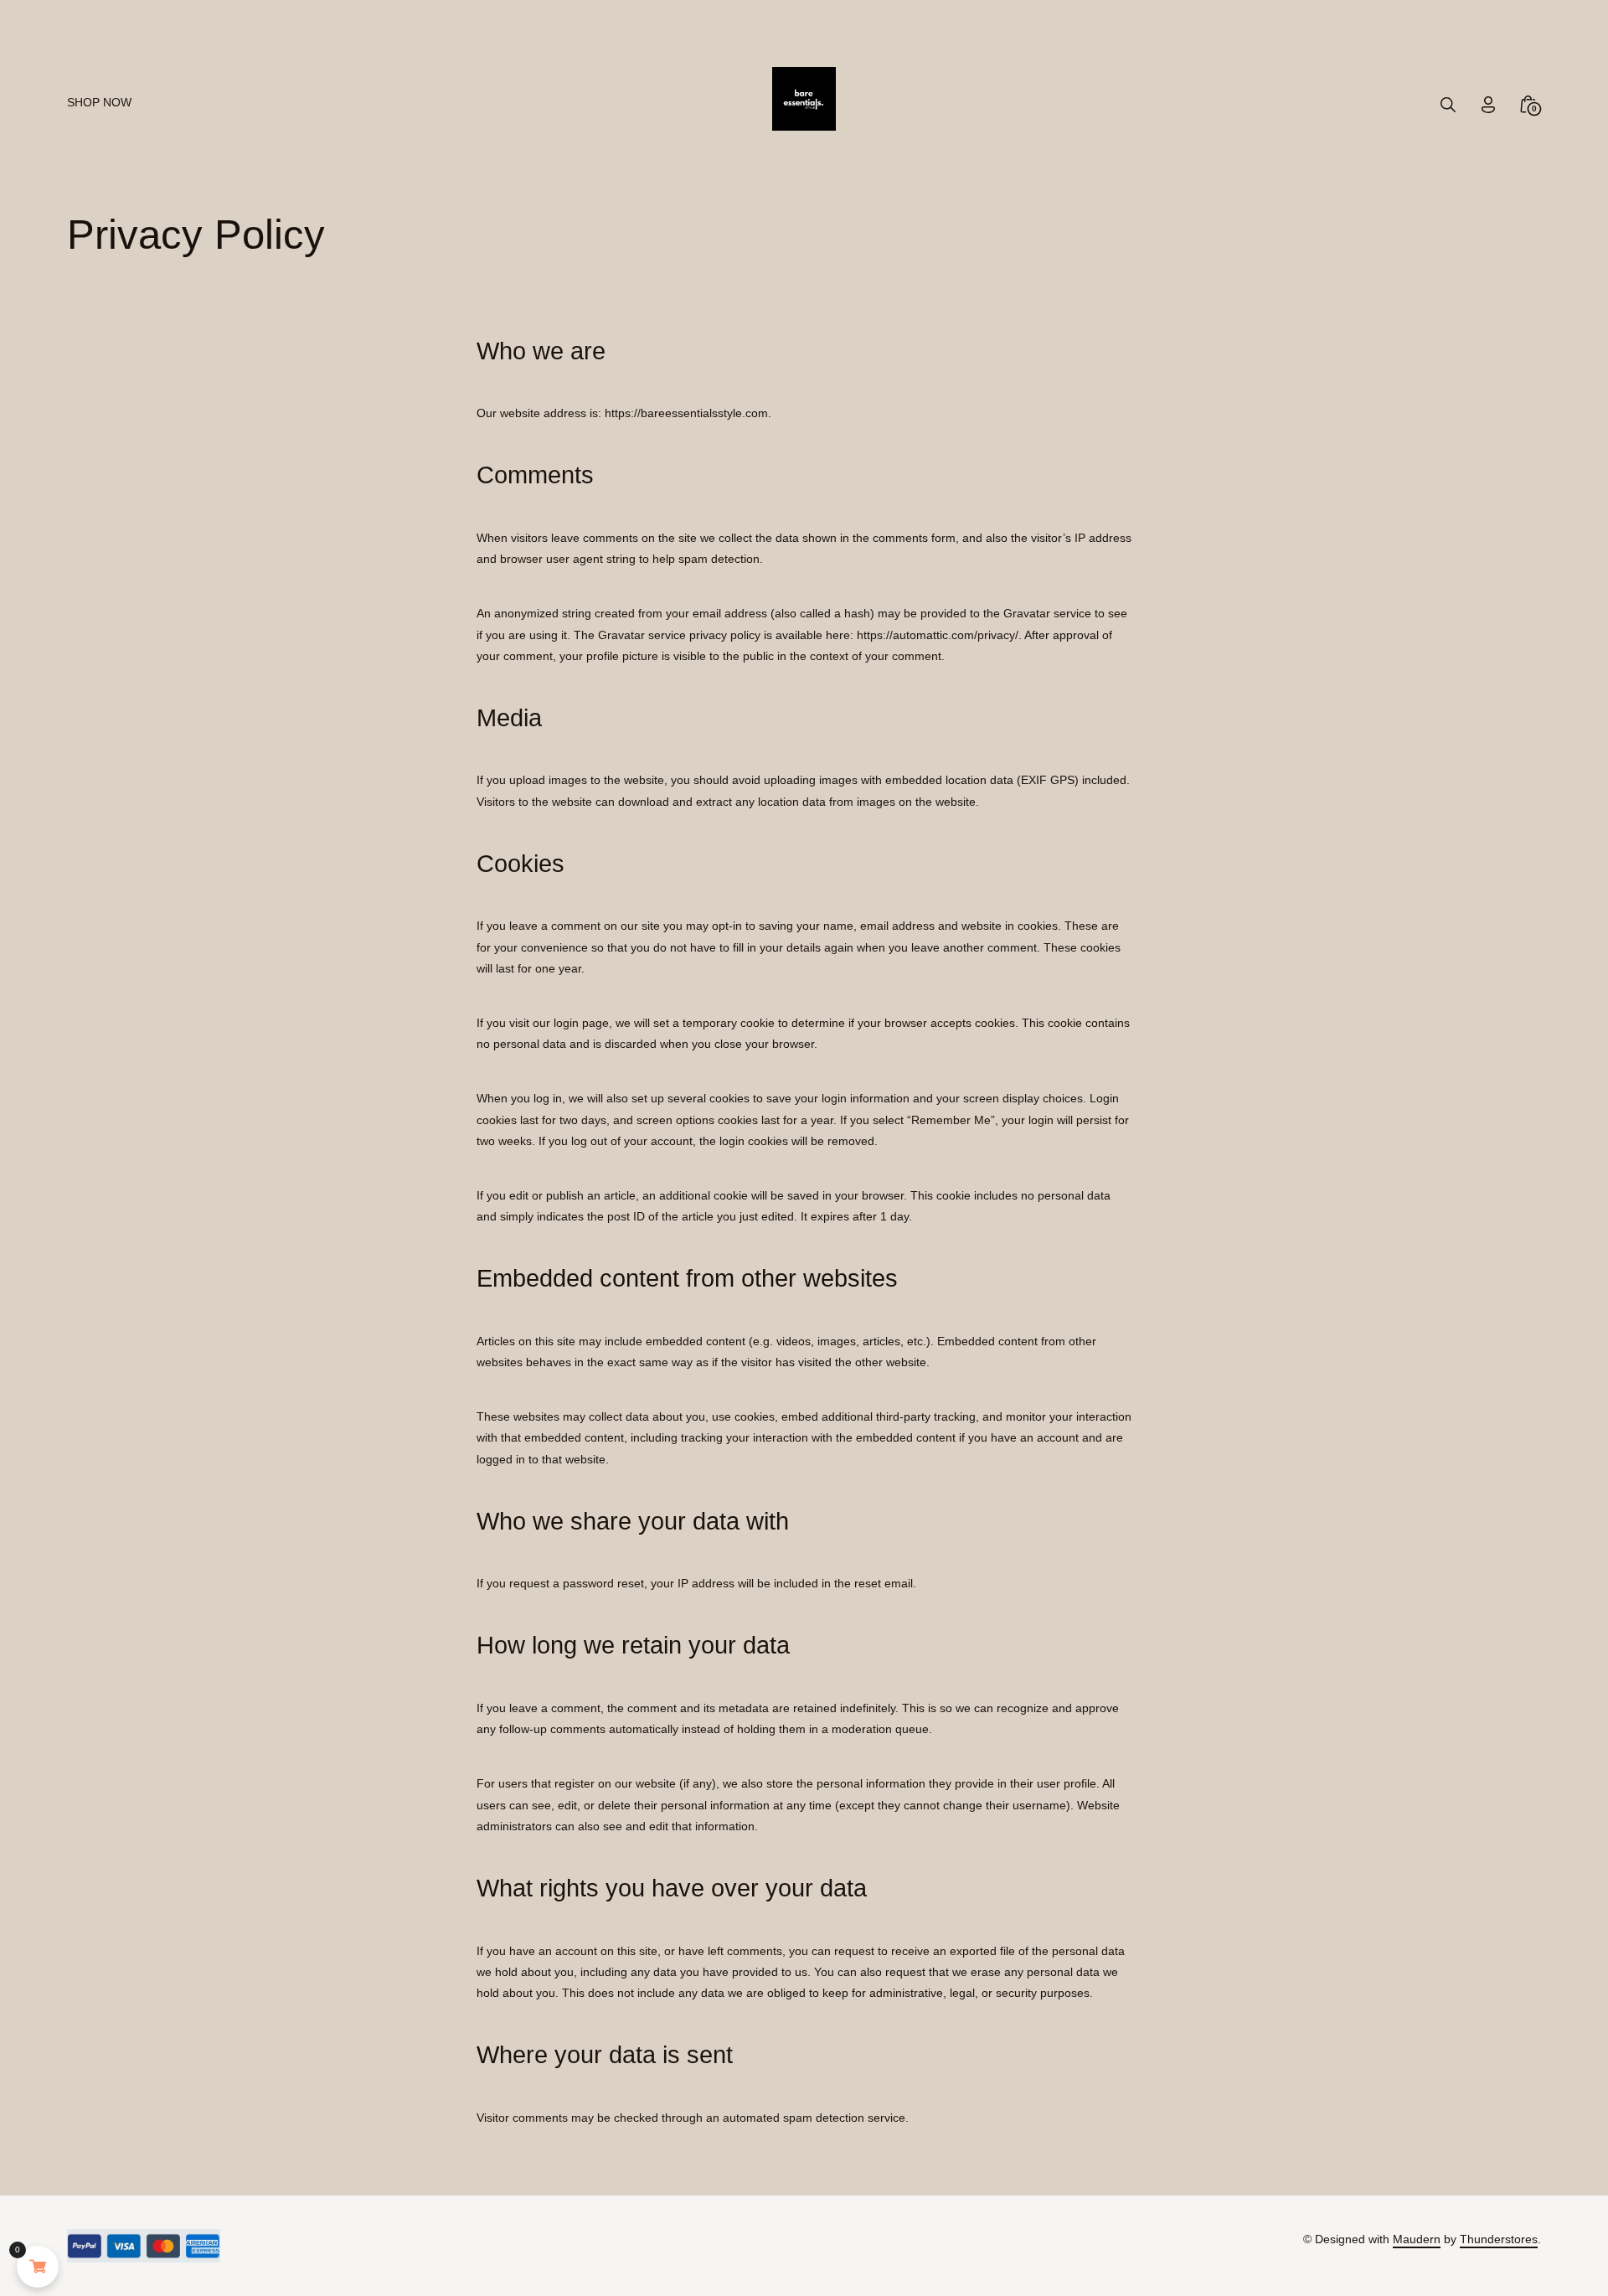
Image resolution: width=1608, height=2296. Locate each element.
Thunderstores (1499, 2239)
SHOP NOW (99, 102)
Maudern (1417, 2239)
